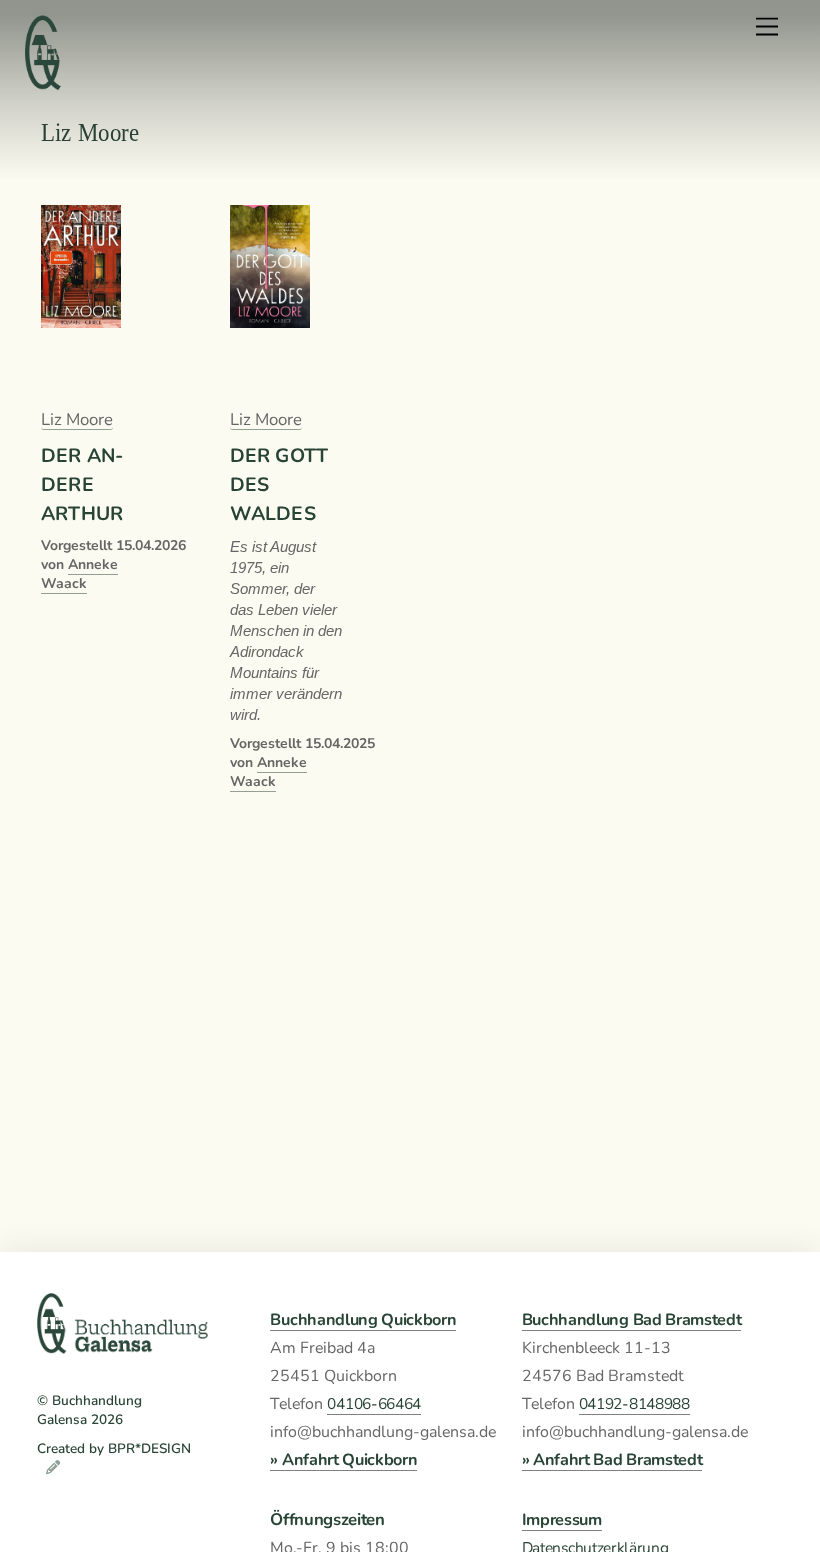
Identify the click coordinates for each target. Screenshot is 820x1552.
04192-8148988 (634, 1403)
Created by (72, 1448)
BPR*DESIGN (149, 1448)
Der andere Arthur (82, 484)
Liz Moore (77, 419)
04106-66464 (374, 1403)
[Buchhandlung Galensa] (122, 1346)
